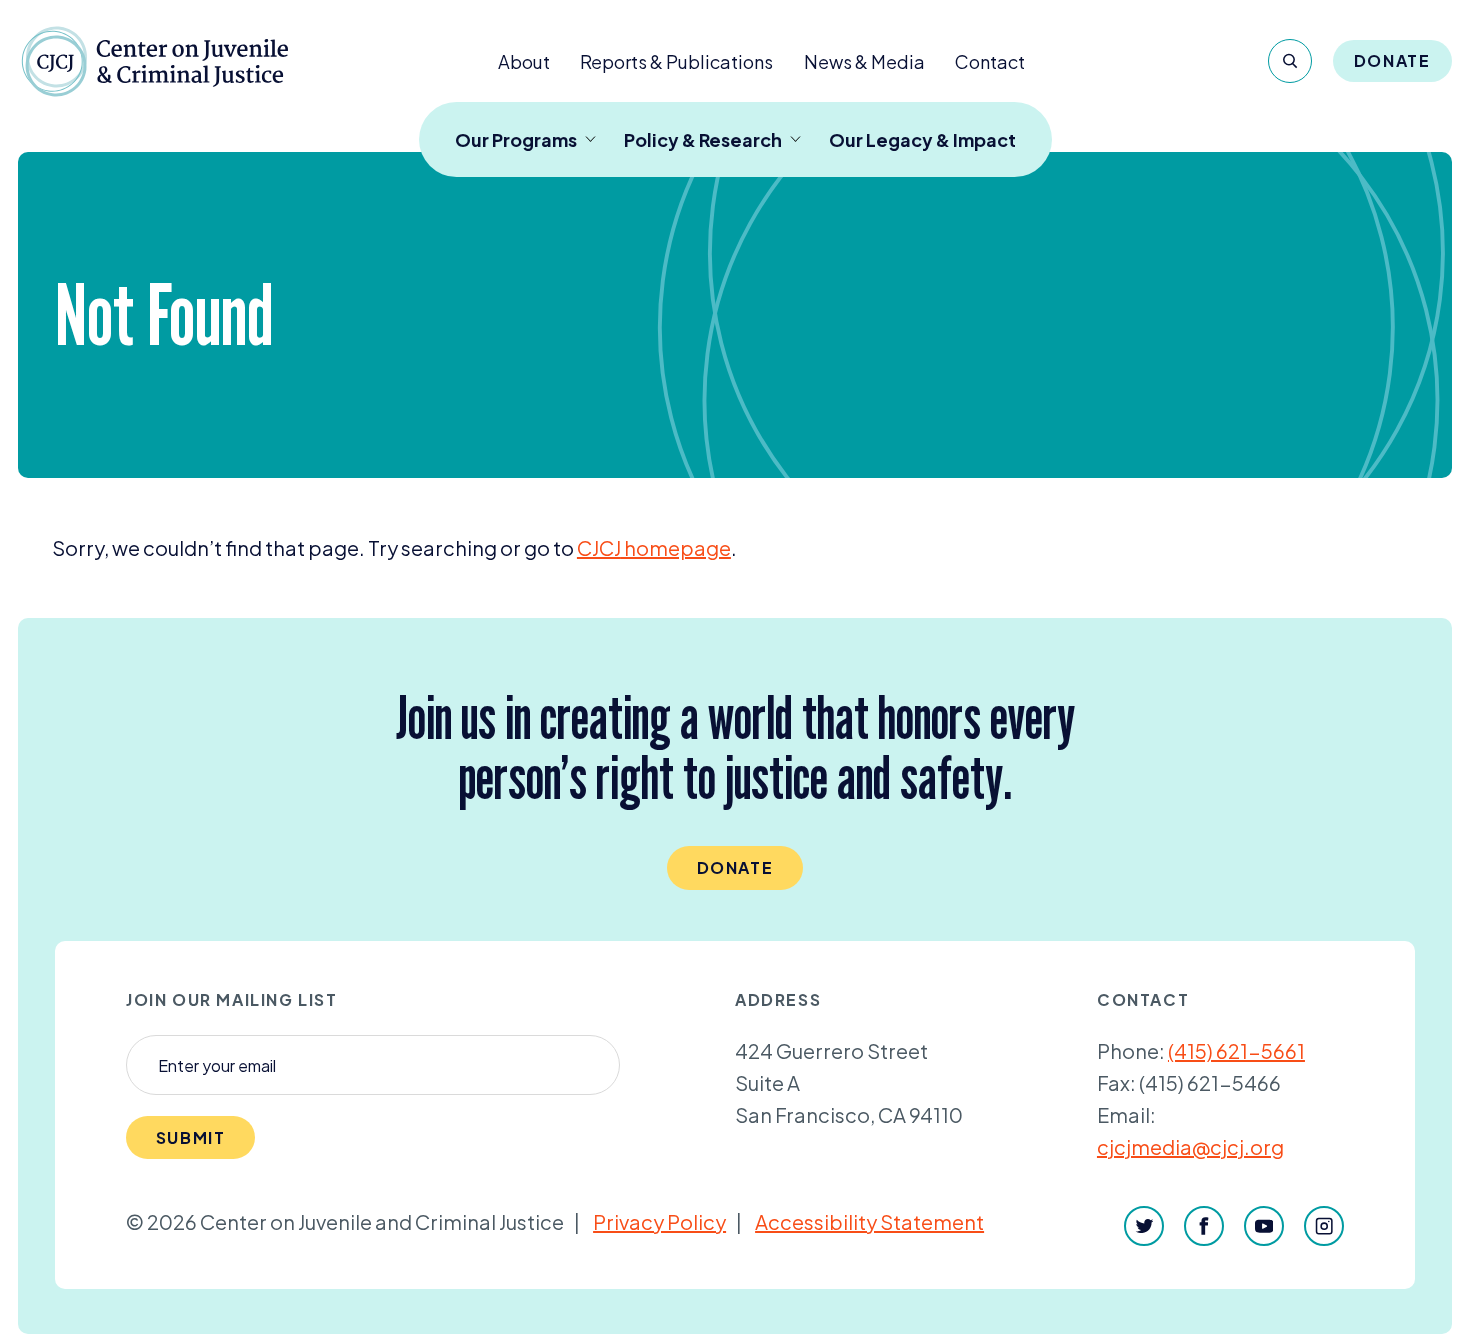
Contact (990, 61)
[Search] (1290, 61)
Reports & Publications (676, 61)
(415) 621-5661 (1236, 1050)
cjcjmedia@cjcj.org (1190, 1146)
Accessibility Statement (869, 1221)
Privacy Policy (659, 1221)
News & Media (864, 61)
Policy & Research (703, 139)
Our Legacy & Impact (922, 139)
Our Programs (516, 139)
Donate (1392, 60)
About (524, 61)
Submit (191, 1137)
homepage (654, 547)
